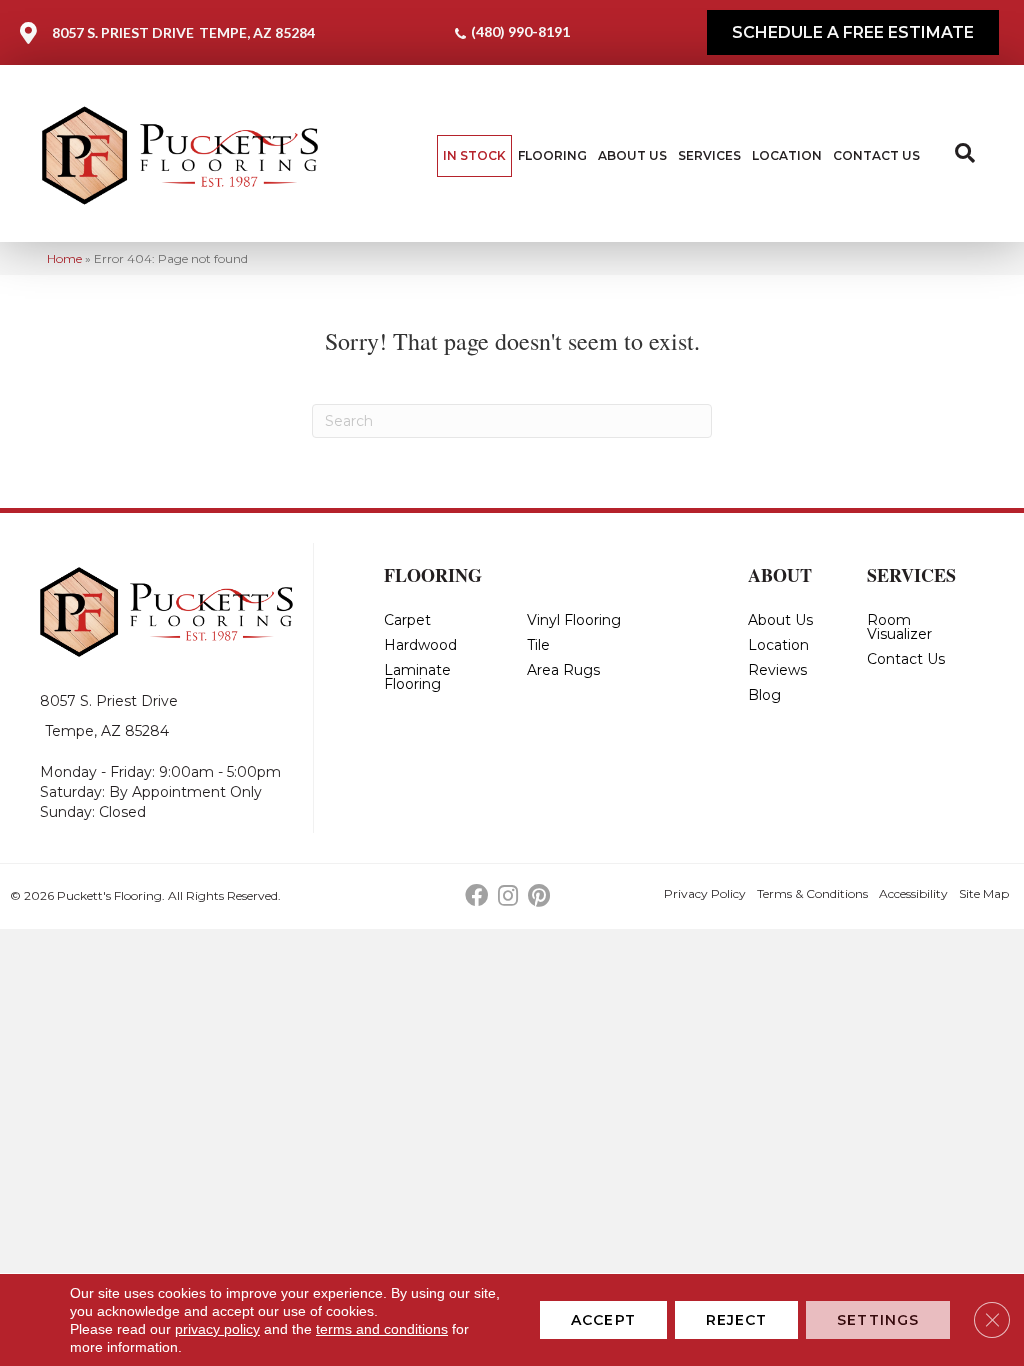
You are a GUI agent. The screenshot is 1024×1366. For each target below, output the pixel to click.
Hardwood (420, 645)
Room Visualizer (899, 627)
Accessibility (913, 893)
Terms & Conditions (812, 893)
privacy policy (217, 1329)
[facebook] (476, 896)
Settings (878, 1320)
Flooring (552, 155)
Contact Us (876, 155)
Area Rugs (563, 670)
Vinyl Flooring (574, 620)
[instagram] (508, 896)
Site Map (984, 893)
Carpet (407, 620)
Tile (538, 645)
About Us (632, 155)
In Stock (474, 155)
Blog (764, 695)
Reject (737, 1320)
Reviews (777, 670)
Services (709, 155)
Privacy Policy (705, 893)
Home (64, 258)
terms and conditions (382, 1329)
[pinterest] (539, 896)
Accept (603, 1320)
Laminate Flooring (417, 677)
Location (787, 155)
